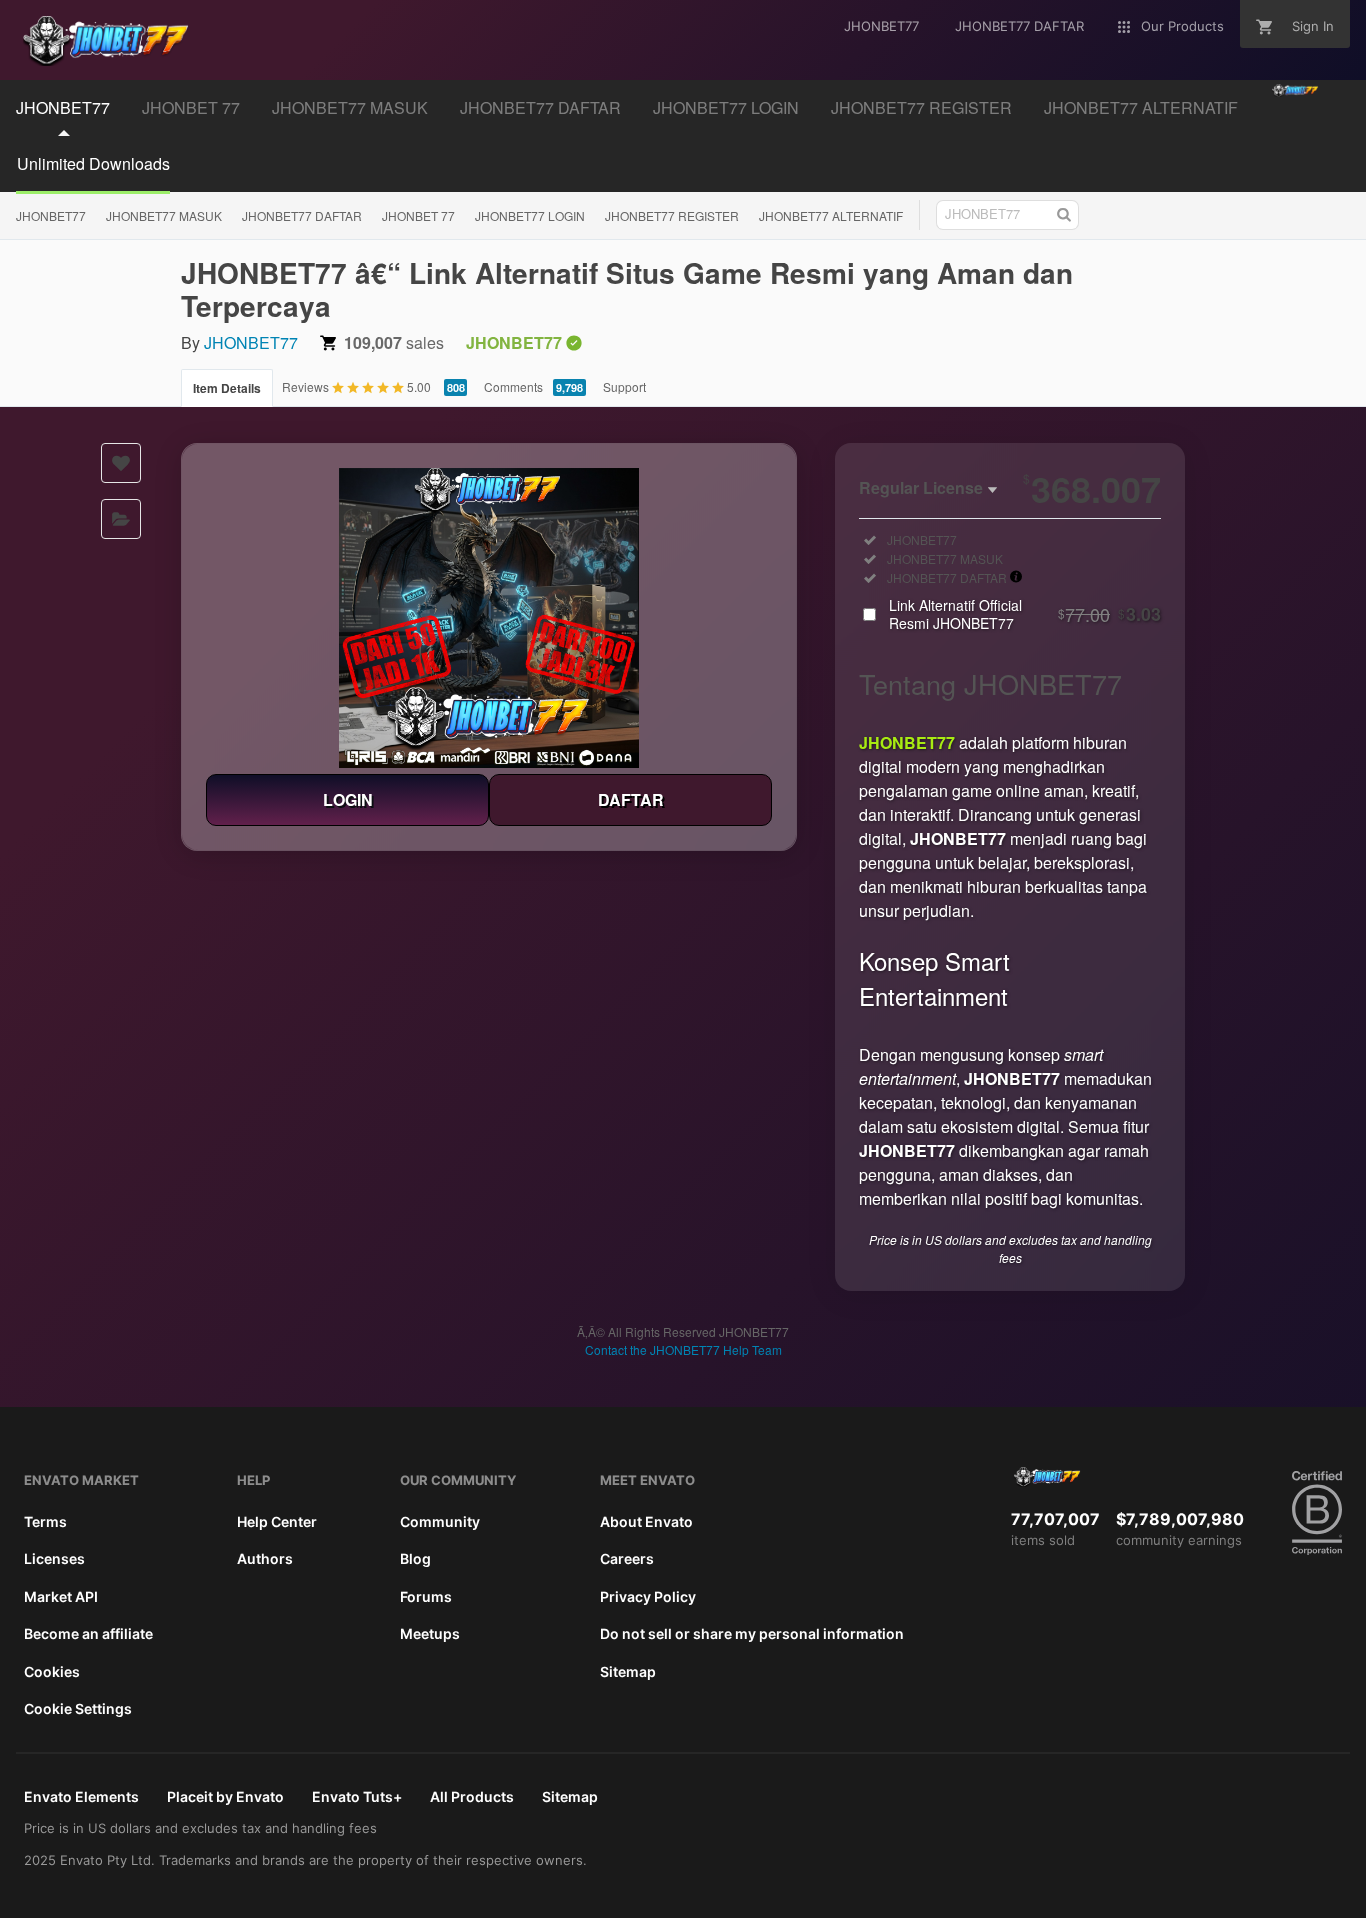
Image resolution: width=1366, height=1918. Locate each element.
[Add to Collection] (121, 519)
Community (440, 1521)
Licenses (54, 1558)
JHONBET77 (63, 107)
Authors (265, 1558)
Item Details (227, 388)
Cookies (52, 1671)
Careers (627, 1558)
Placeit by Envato (225, 1796)
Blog (415, 1558)
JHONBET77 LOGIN (726, 107)
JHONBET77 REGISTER (921, 107)
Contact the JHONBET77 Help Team (683, 1349)
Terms (45, 1521)
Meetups (430, 1633)
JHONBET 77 (191, 107)
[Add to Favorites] (121, 463)
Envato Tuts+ (357, 1796)
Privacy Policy (648, 1596)
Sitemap (628, 1671)
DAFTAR (631, 799)
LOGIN (348, 799)
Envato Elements (81, 1796)
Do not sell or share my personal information (752, 1633)
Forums (426, 1596)
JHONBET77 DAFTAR (540, 107)
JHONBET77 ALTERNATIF (1141, 107)
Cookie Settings (78, 1708)
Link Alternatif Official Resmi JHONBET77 (1025, 614)
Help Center (277, 1521)
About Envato (646, 1521)
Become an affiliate (88, 1633)
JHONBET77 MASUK (350, 107)
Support (624, 386)
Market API (61, 1596)
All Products (472, 1796)
